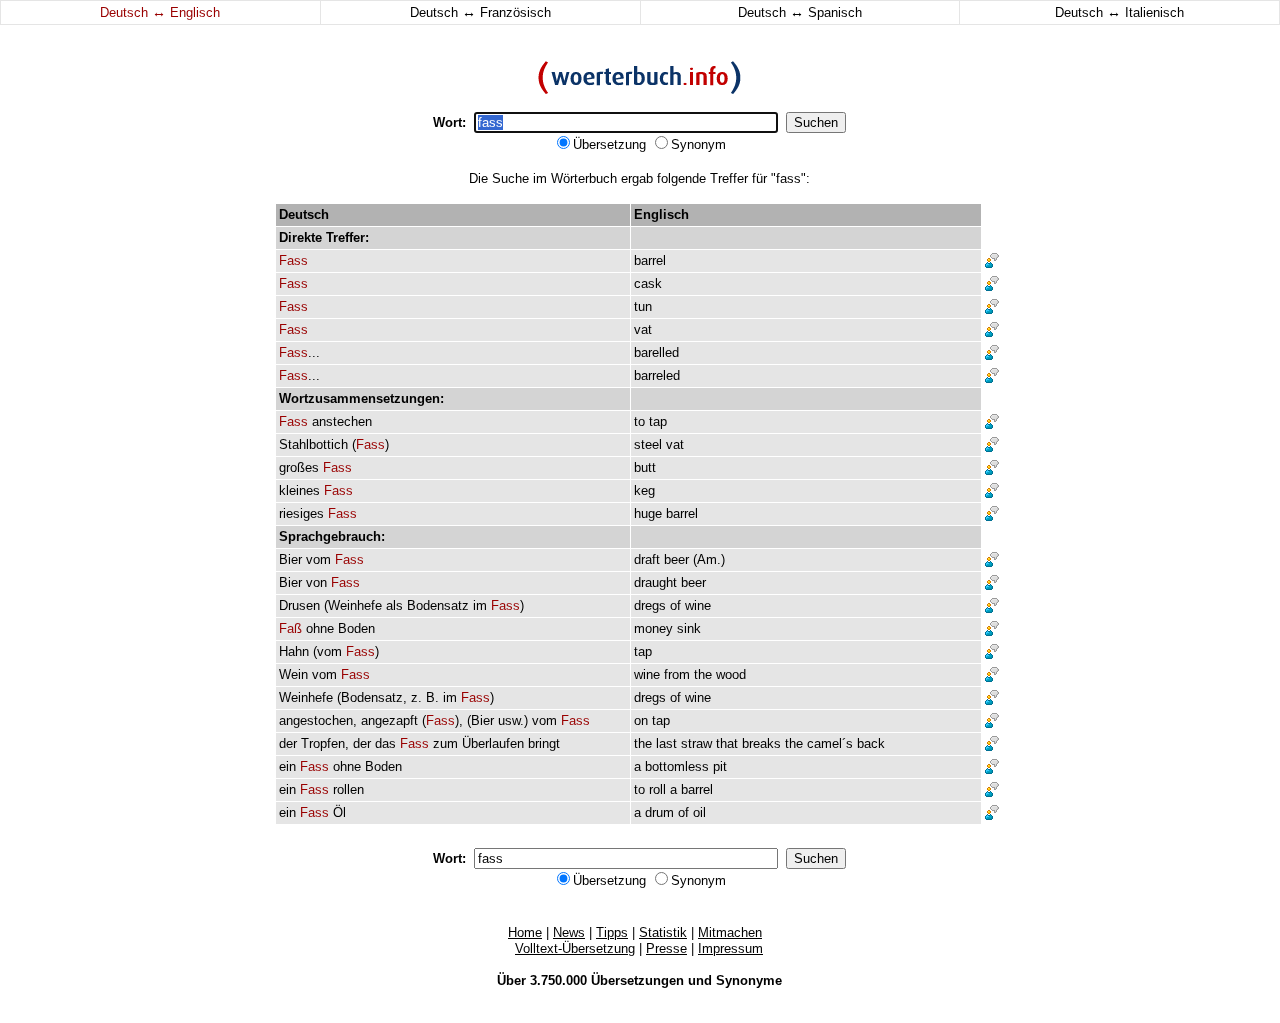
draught (655, 582)
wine (698, 605)
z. (416, 697)
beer (676, 559)
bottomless (677, 766)
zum (445, 743)
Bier (290, 559)
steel (648, 444)
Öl (339, 812)
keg (644, 490)
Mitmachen (730, 932)
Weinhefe (355, 605)
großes (299, 467)
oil (699, 812)
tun (643, 306)
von (316, 582)
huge (648, 513)
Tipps (612, 932)
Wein (293, 674)
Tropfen (323, 743)
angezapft (389, 720)
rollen (348, 789)
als (394, 605)
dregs (650, 605)
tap (658, 421)
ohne (320, 628)
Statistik (663, 932)
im (480, 605)
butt (645, 467)
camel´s (830, 743)
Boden (356, 628)
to (639, 421)
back (871, 743)
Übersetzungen (637, 980)
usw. (511, 720)
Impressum (730, 948)
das (385, 743)
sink (689, 628)
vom (318, 559)
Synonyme (749, 980)
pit (720, 766)
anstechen (342, 421)
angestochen (316, 720)
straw (696, 743)
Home (525, 932)
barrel (650, 260)
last (666, 743)
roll (657, 789)
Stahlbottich (313, 444)
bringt (544, 743)
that (727, 743)
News (569, 932)
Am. (709, 559)
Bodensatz (438, 605)
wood (731, 674)
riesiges (301, 513)
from (677, 674)
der (288, 743)
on (641, 720)
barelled (656, 352)
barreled (657, 375)
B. (432, 697)
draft (647, 559)
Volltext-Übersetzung (575, 948)
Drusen (299, 605)
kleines (299, 490)
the (703, 674)
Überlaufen (493, 743)
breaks (761, 743)
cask (648, 283)
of (675, 605)
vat (643, 329)
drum (659, 812)
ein (287, 766)
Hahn (294, 651)
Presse (666, 948)
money (653, 628)
